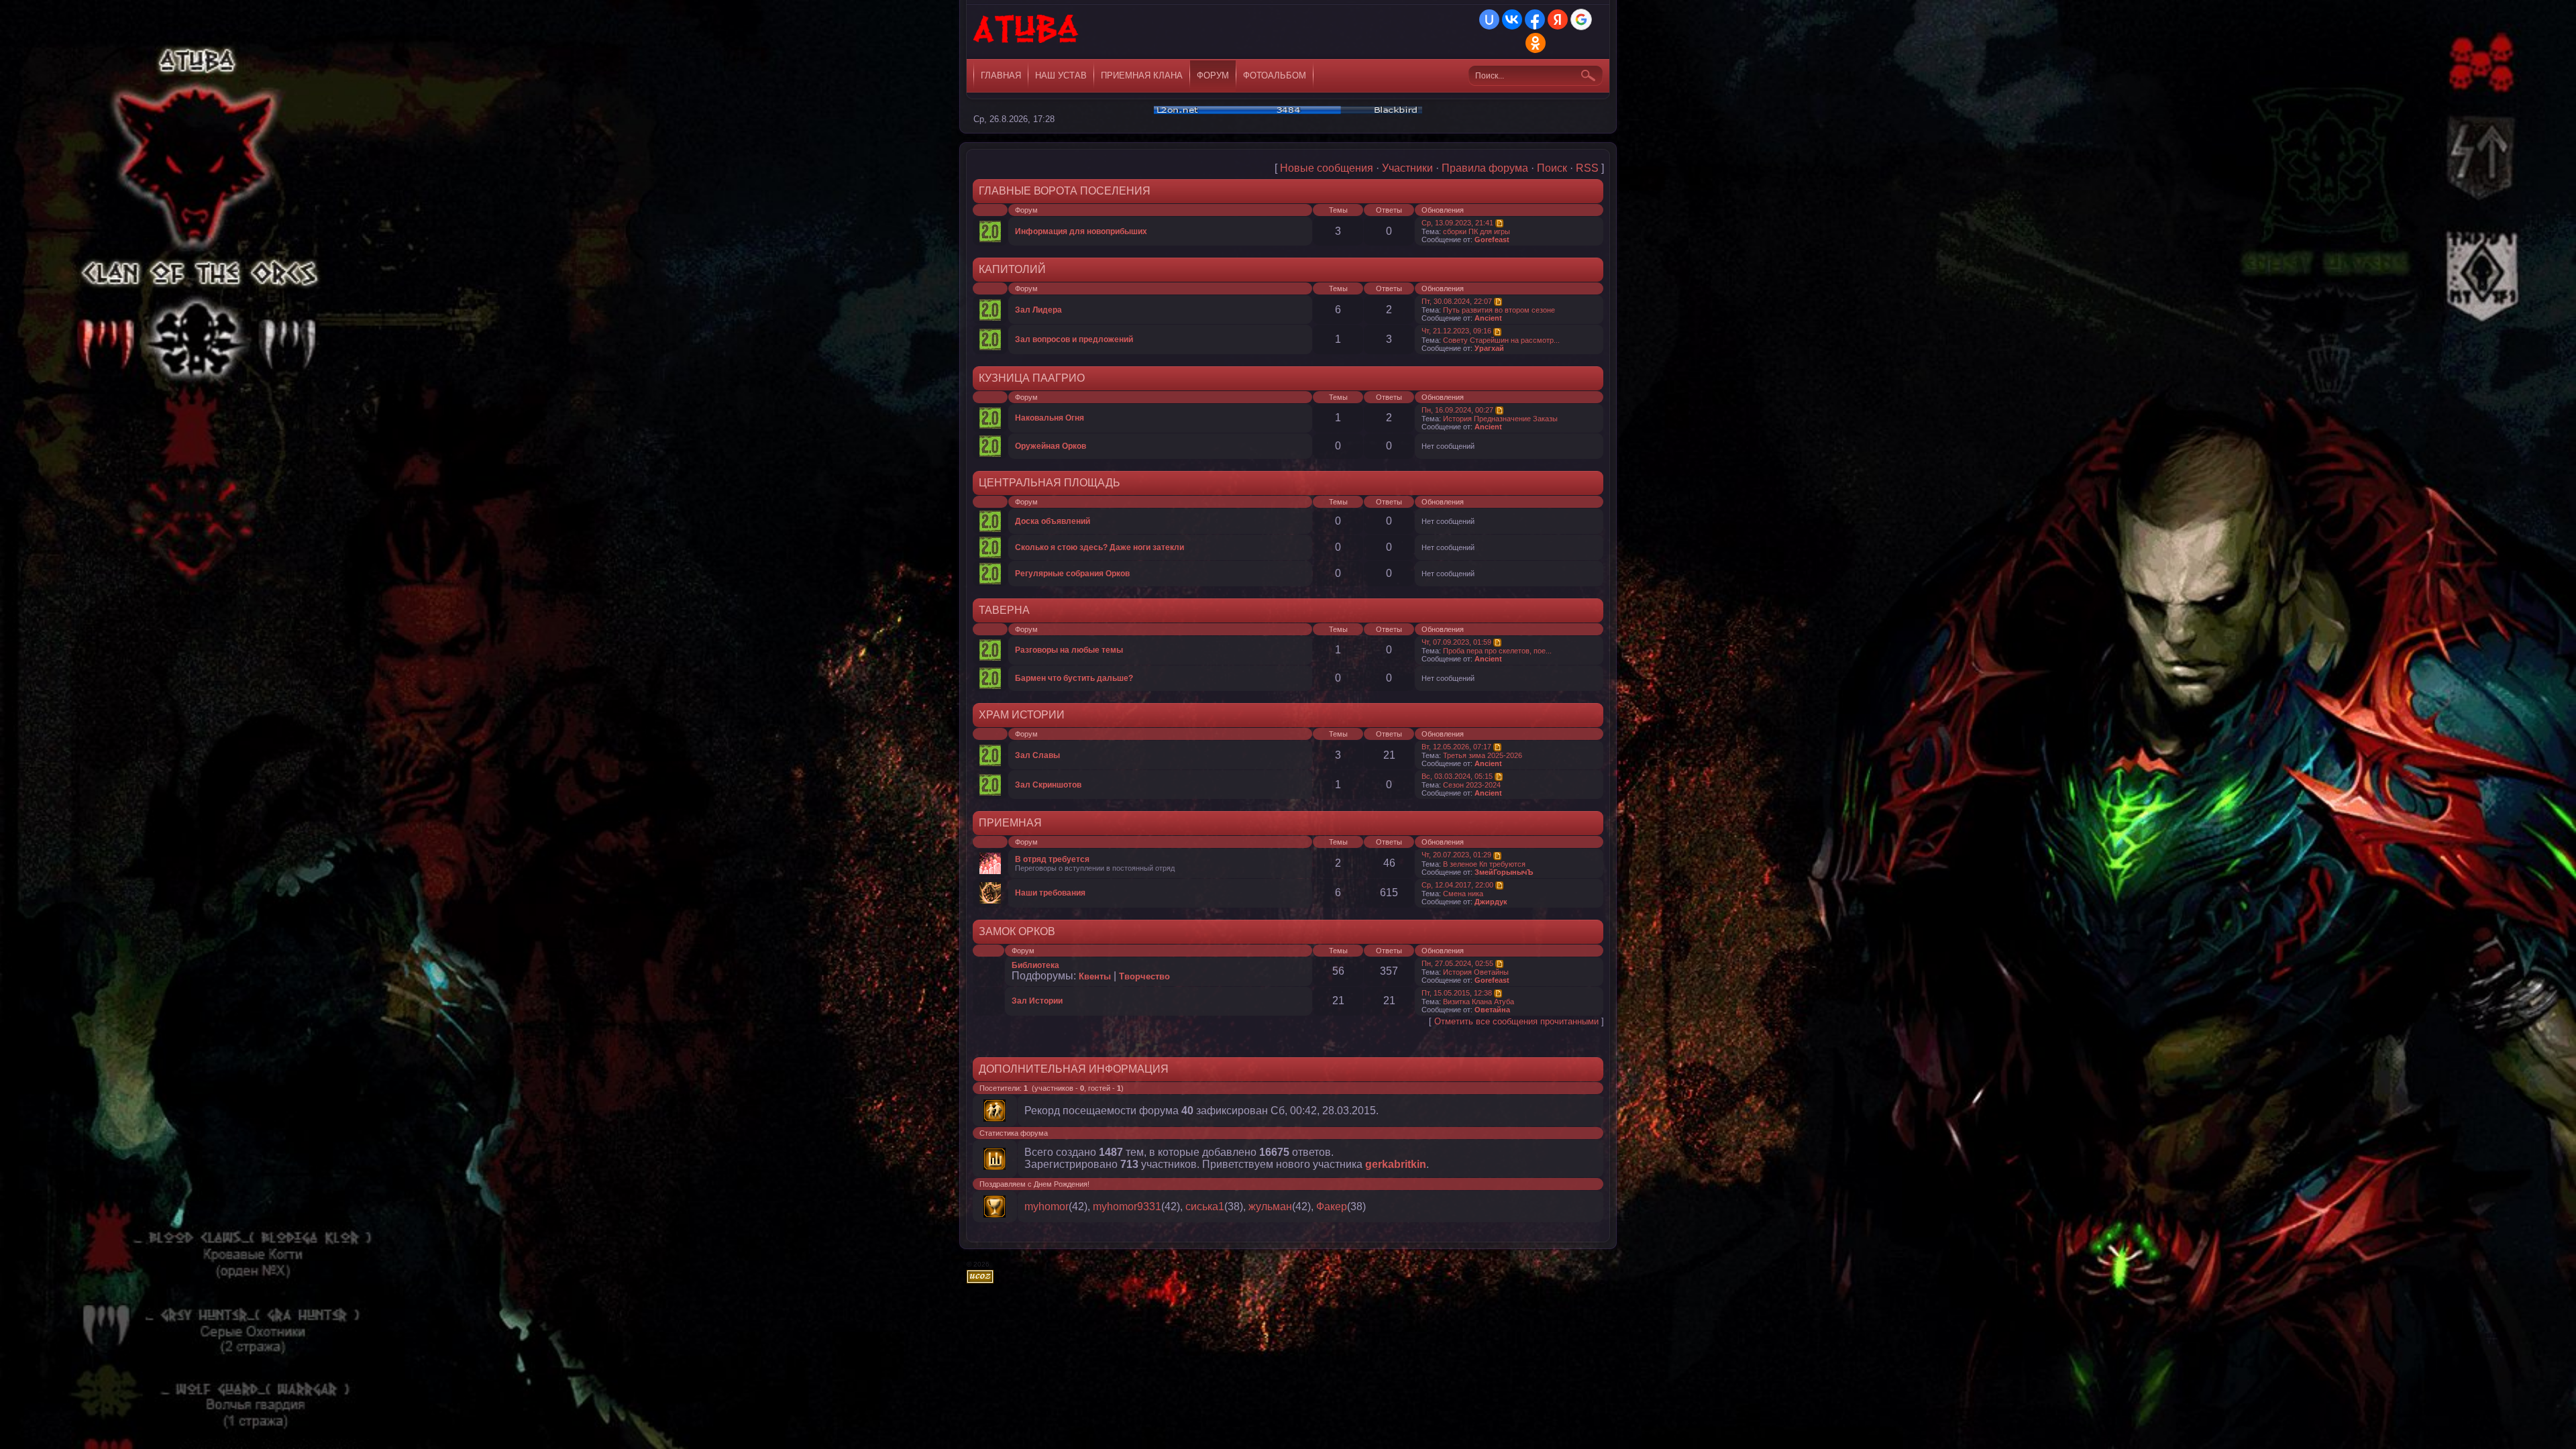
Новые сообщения (1327, 168)
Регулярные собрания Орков (1072, 574)
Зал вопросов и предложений (1074, 339)
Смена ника (1463, 894)
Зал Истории (1037, 1001)
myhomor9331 (1127, 1206)
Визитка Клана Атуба (1479, 1002)
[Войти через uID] (1489, 19)
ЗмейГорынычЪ (1504, 872)
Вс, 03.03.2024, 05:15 (1457, 776)
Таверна (1004, 610)
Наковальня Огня (1050, 418)
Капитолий (1012, 269)
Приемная (1010, 823)
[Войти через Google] (1581, 19)
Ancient (1488, 318)
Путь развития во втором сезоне (1499, 310)
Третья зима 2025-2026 (1483, 755)
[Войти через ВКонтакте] (1512, 19)
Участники (1407, 168)
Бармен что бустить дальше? (1074, 678)
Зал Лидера (1038, 310)
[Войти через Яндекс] (1558, 19)
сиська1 (1205, 1206)
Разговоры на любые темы (1069, 650)
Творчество (1144, 976)
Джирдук (1491, 902)
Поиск (1552, 168)
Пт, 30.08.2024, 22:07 (1457, 301)
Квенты (1095, 976)
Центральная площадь (1050, 483)
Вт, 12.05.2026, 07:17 (1456, 747)
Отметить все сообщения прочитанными (1516, 1021)
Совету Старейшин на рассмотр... (1501, 340)
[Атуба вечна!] (1027, 34)
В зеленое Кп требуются (1484, 864)
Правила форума (1485, 168)
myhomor (1046, 1206)
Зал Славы (1037, 755)
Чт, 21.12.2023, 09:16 (1456, 331)
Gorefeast (1492, 239)
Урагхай (1489, 348)
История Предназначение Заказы (1500, 419)
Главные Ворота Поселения (1065, 191)
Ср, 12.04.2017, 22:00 (1457, 885)
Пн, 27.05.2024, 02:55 (1457, 963)
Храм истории (1022, 715)
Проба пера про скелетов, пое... (1497, 651)
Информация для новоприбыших (1081, 231)
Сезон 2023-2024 (1472, 785)
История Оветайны (1476, 972)
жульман (1270, 1206)
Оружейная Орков (1051, 446)
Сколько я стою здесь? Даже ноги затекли (1099, 547)
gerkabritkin (1396, 1164)
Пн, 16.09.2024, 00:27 (1457, 410)
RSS (1587, 168)
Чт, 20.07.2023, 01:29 (1456, 855)
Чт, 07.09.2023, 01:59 (1456, 642)
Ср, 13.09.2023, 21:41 (1457, 223)
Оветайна (1492, 1010)
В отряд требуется (1052, 859)
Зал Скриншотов (1048, 785)
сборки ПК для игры (1477, 231)
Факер (1332, 1206)
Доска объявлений (1053, 521)
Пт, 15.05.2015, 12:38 (1457, 993)
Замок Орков (1017, 931)
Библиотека (1035, 965)
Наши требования (1050, 893)
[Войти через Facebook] (1535, 19)
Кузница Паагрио (1032, 378)
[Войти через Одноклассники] (1536, 43)
